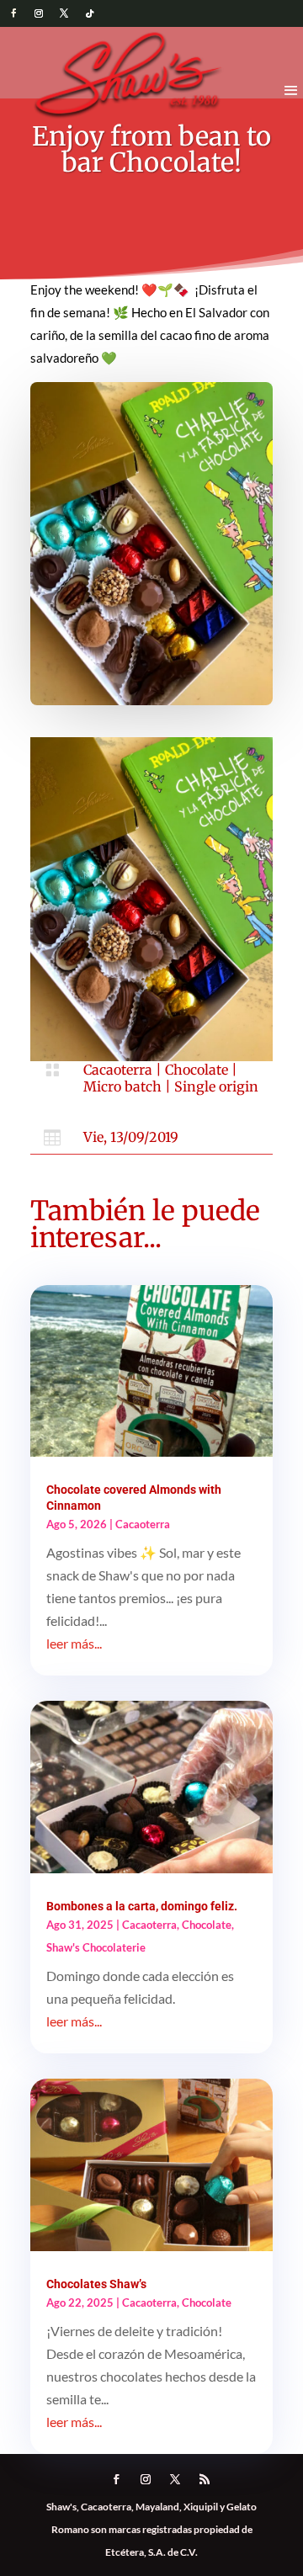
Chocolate (197, 1070)
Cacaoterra (118, 1070)
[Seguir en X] (64, 13)
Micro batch (122, 1086)
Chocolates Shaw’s (96, 2284)
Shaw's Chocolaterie (96, 1947)
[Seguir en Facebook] (13, 13)
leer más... (74, 1643)
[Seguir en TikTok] (89, 13)
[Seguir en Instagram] (39, 13)
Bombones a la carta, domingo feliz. (142, 1906)
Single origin (216, 1086)
